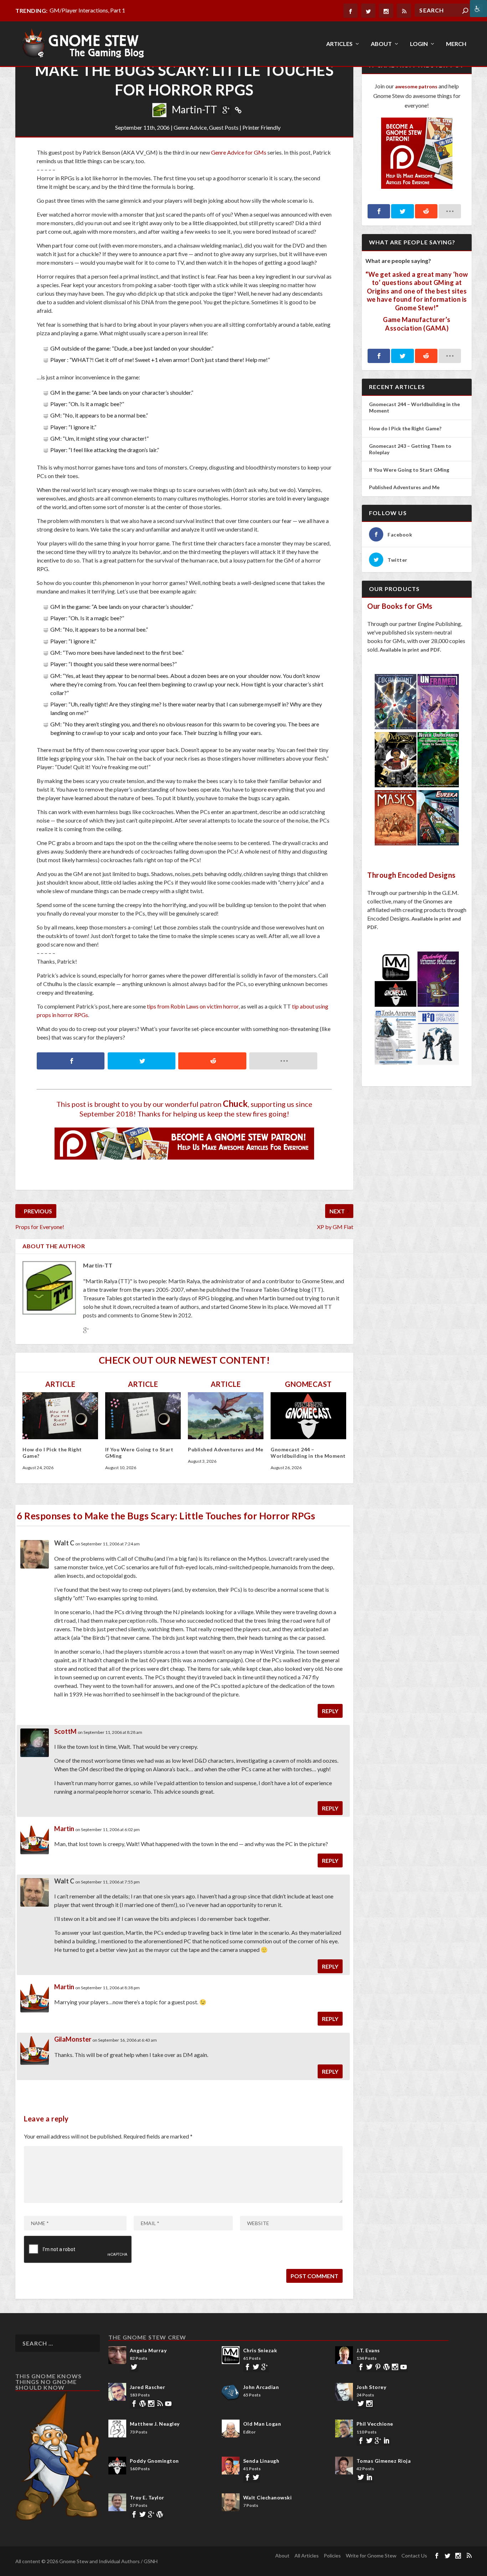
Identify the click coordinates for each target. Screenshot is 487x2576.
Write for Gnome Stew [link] (371, 2556)
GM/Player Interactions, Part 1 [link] (87, 10)
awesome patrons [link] (416, 86)
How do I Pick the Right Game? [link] (406, 428)
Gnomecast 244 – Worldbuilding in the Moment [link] (308, 1453)
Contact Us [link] (414, 2556)
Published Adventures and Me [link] (226, 1449)
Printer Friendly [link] (262, 127)
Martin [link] (64, 1829)
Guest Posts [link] (224, 127)
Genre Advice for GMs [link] (239, 152)
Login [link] (419, 44)
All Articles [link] (307, 2556)
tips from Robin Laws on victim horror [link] (193, 1006)
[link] (478, 9)
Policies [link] (332, 2556)
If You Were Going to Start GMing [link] (409, 470)
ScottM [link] (65, 1731)
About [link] (381, 44)
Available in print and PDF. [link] (410, 650)
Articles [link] (339, 44)
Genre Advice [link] (190, 127)
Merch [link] (456, 44)
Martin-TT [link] (194, 109)
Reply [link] (330, 1711)
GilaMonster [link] (73, 2039)
